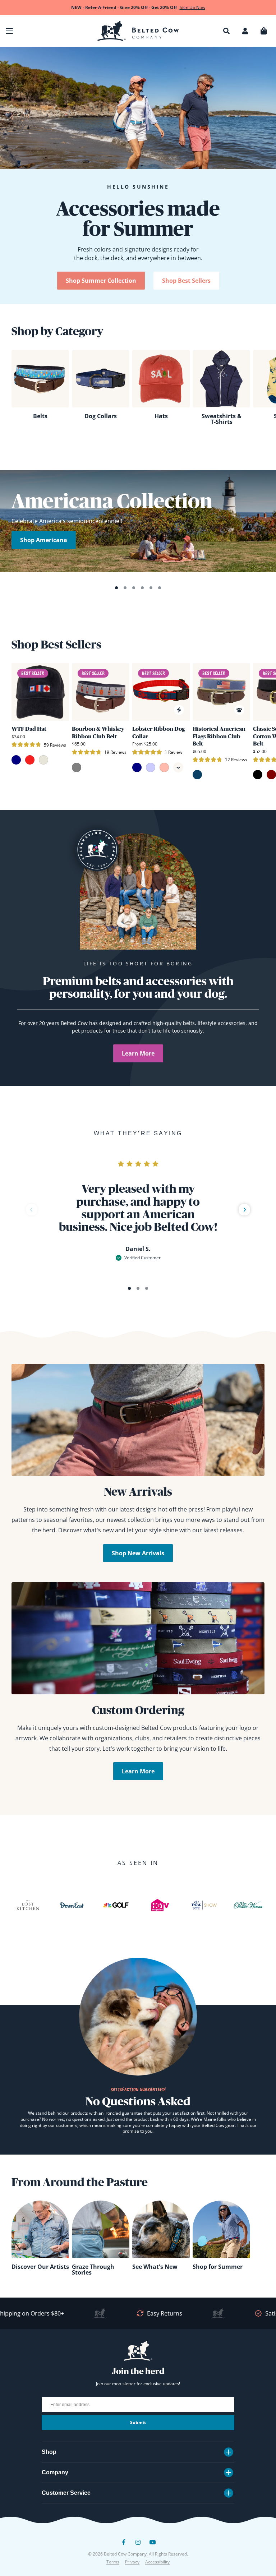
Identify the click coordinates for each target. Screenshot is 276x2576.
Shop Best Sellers (186, 281)
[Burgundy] (271, 775)
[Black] (258, 775)
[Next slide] (244, 1210)
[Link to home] (138, 31)
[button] (9, 31)
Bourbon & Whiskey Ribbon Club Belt (98, 732)
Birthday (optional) (173, 2510)
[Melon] (164, 767)
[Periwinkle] (151, 767)
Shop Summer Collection (101, 281)
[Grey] (77, 767)
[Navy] (16, 760)
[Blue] (197, 775)
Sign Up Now (192, 7)
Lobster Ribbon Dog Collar (158, 732)
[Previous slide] (32, 1210)
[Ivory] (43, 760)
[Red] (30, 760)
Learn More (138, 1053)
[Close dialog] (264, 2425)
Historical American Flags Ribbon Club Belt (219, 736)
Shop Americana (44, 540)
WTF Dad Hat (29, 729)
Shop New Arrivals (138, 1553)
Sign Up (206, 2549)
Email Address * (169, 2483)
